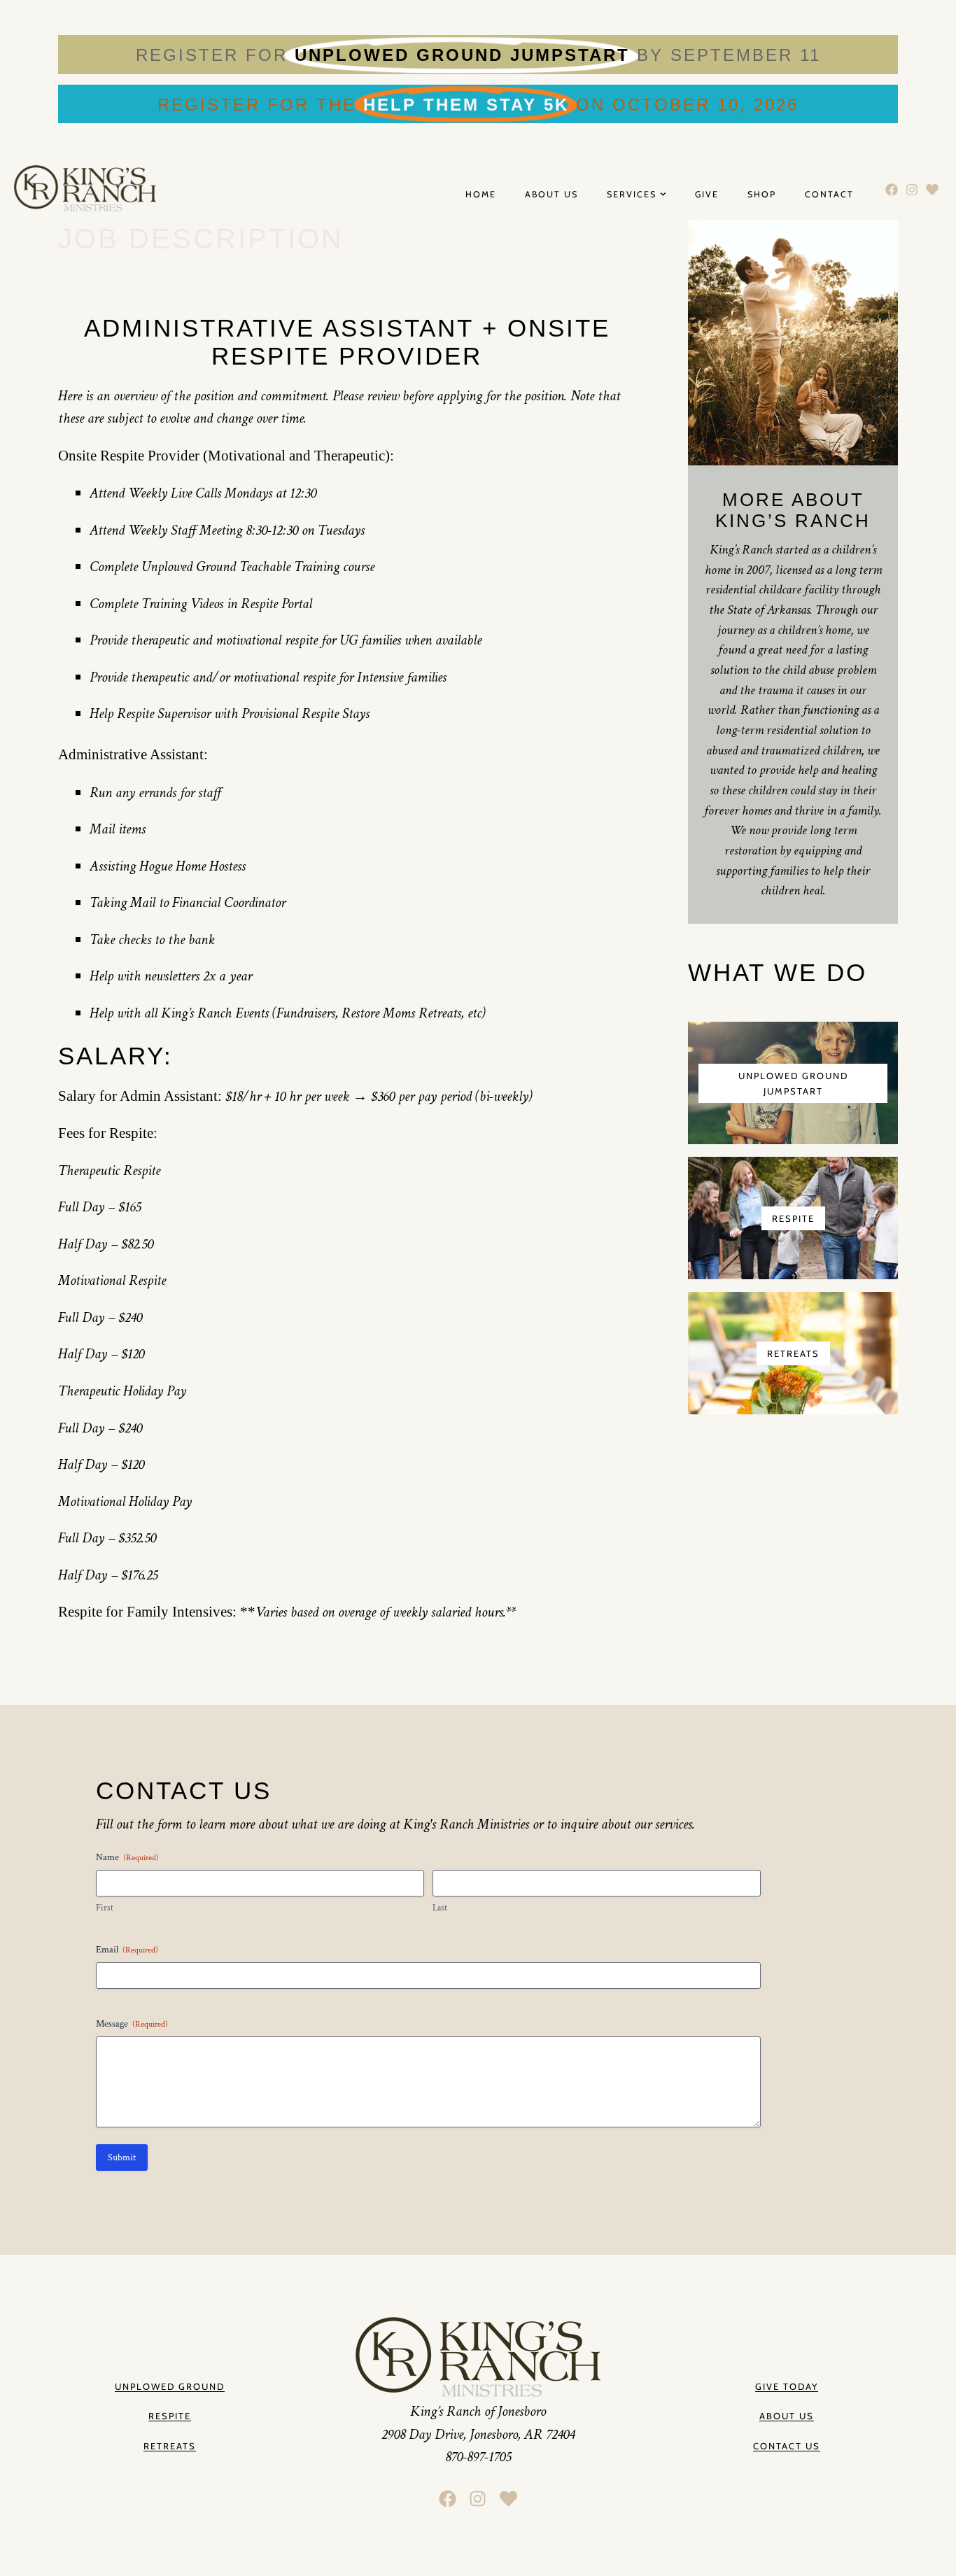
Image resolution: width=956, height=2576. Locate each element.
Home (481, 195)
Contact (829, 195)
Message (132, 2024)
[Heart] (932, 189)
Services (632, 195)
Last (440, 1908)
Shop (762, 195)
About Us (551, 195)
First (105, 1908)
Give (707, 195)
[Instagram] (912, 189)
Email (127, 1950)
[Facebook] (892, 189)
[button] (787, 2416)
